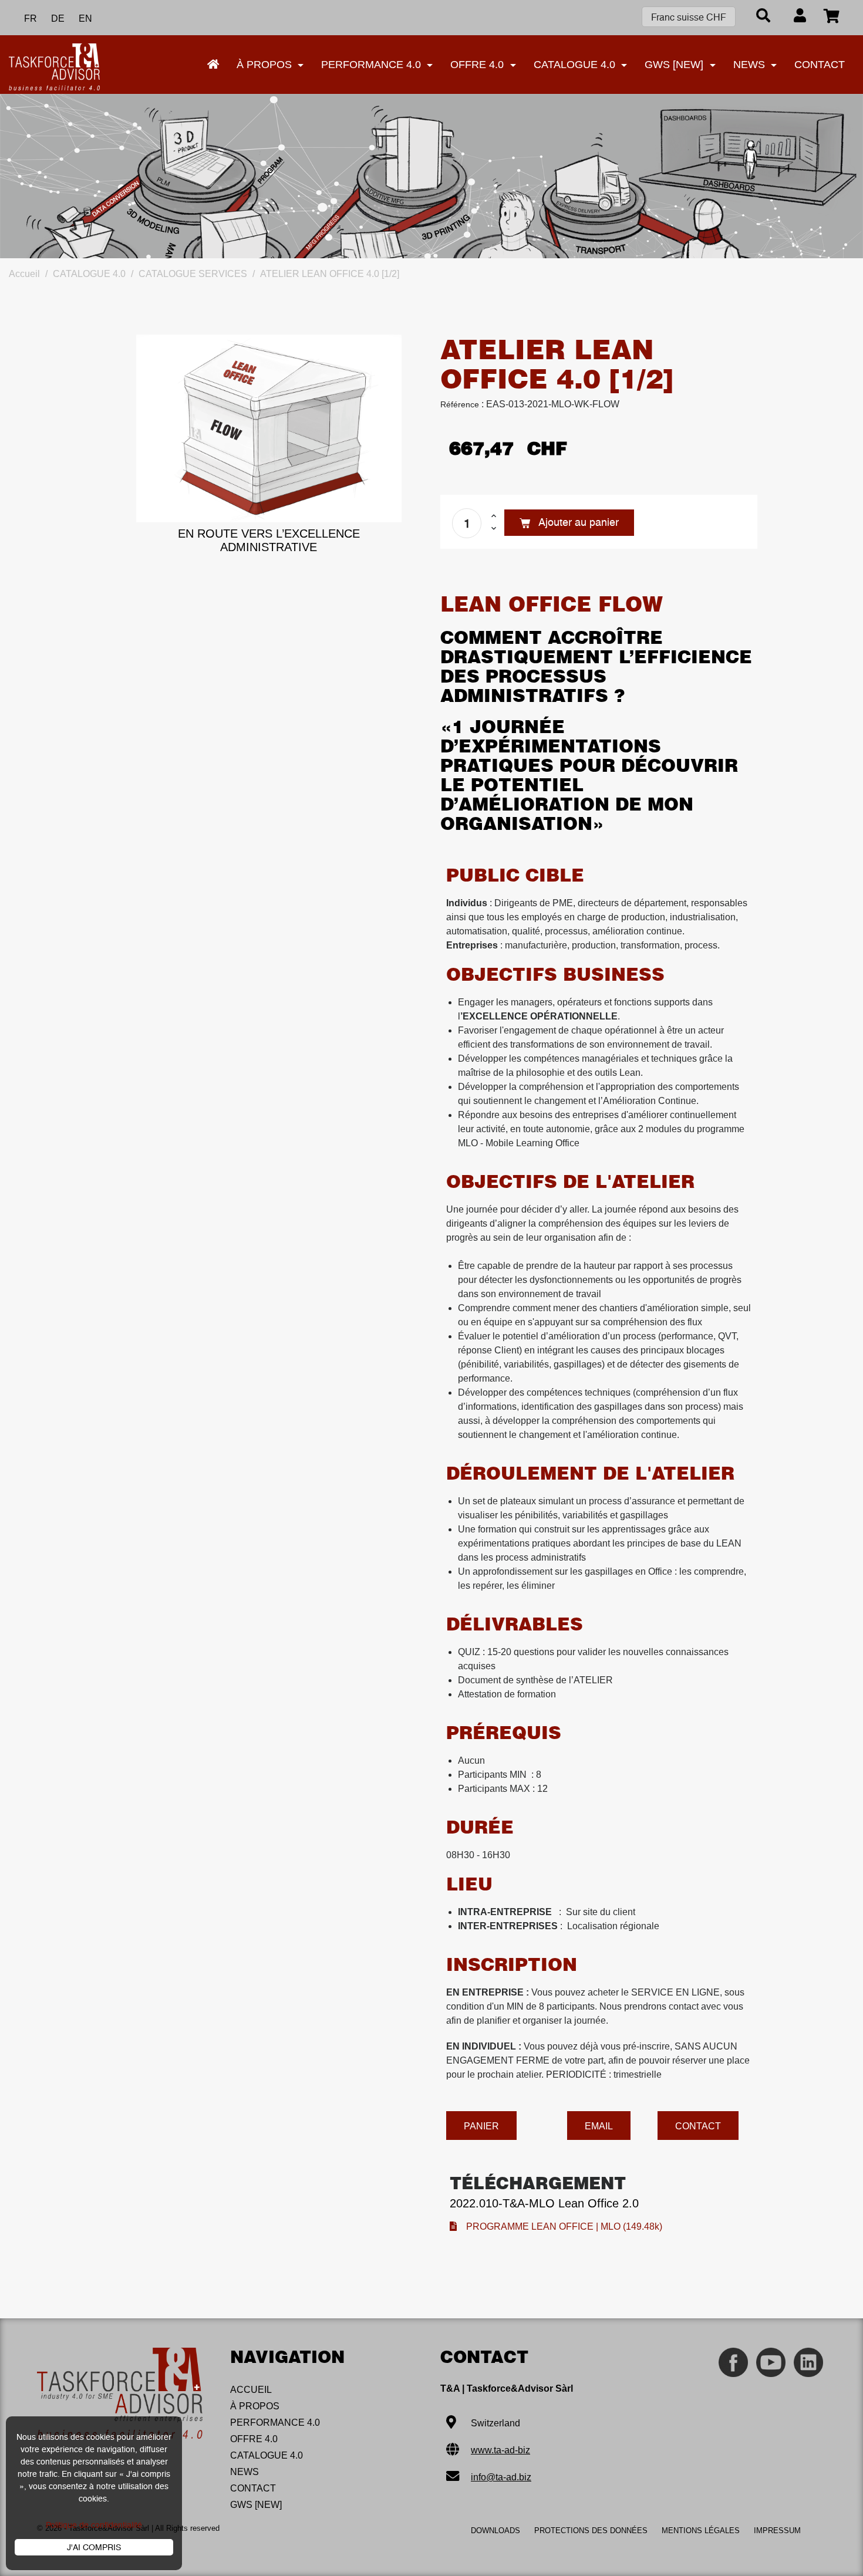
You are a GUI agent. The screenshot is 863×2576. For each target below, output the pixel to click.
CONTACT (253, 2488)
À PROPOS (255, 2406)
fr (31, 18)
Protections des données (591, 2531)
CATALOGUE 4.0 (267, 2455)
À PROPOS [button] (266, 65)
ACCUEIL (251, 2390)
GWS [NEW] (256, 2505)
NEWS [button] (751, 65)
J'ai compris (94, 2547)
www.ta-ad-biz (500, 2450)
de (58, 18)
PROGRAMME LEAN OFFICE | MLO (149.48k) (559, 2226)
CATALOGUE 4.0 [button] (576, 65)
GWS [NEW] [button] (675, 65)
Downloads (495, 2531)
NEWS (245, 2472)
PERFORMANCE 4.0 (275, 2423)
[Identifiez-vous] (800, 17)
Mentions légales (701, 2531)
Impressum (777, 2531)
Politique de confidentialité (94, 2525)
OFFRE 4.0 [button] (478, 65)
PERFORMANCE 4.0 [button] (372, 65)
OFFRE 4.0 (254, 2439)
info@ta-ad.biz (501, 2477)
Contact (820, 65)
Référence (460, 404)
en (85, 18)
